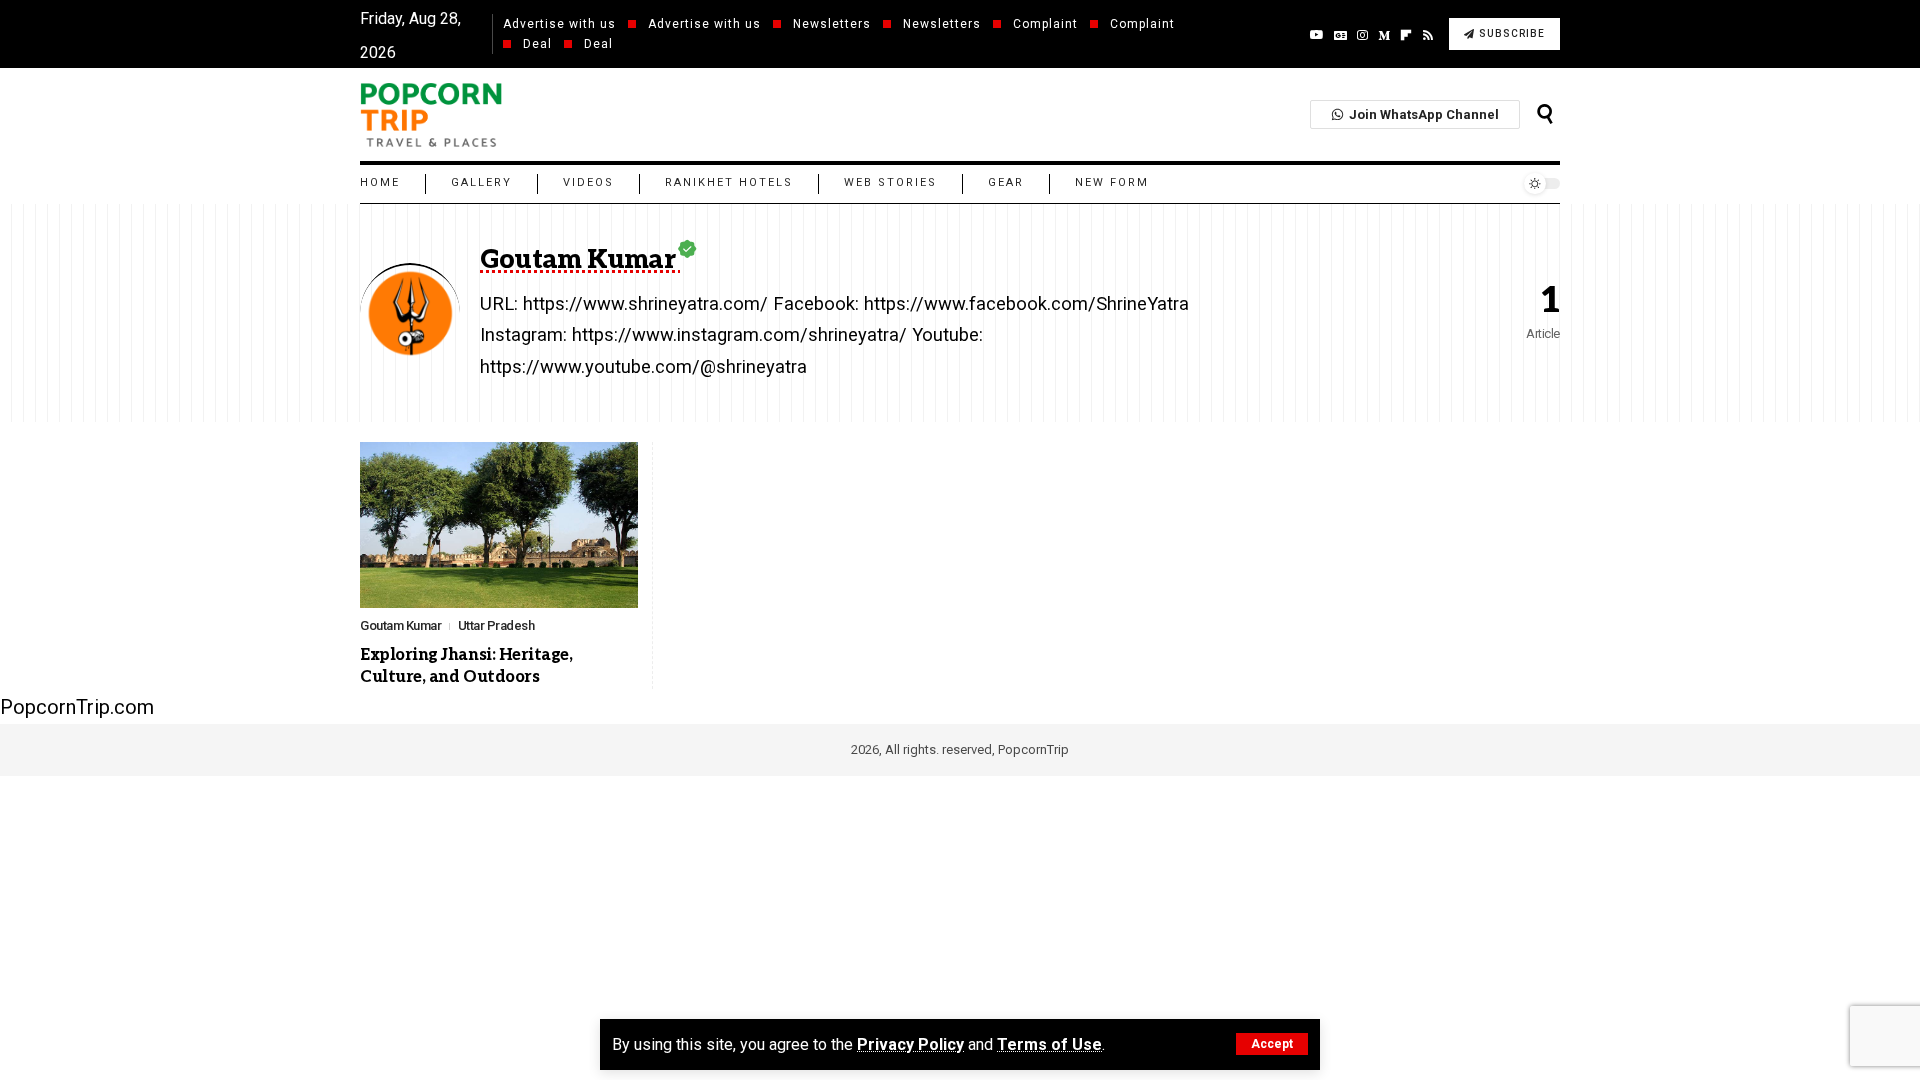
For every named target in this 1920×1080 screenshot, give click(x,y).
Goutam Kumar (400, 625)
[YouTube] (1317, 35)
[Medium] (1384, 35)
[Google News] (1340, 35)
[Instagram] (1362, 35)
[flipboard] (1406, 35)
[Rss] (1428, 35)
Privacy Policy (910, 1044)
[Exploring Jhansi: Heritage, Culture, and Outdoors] (499, 525)
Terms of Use (1049, 1044)
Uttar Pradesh (496, 625)
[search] (1545, 114)
